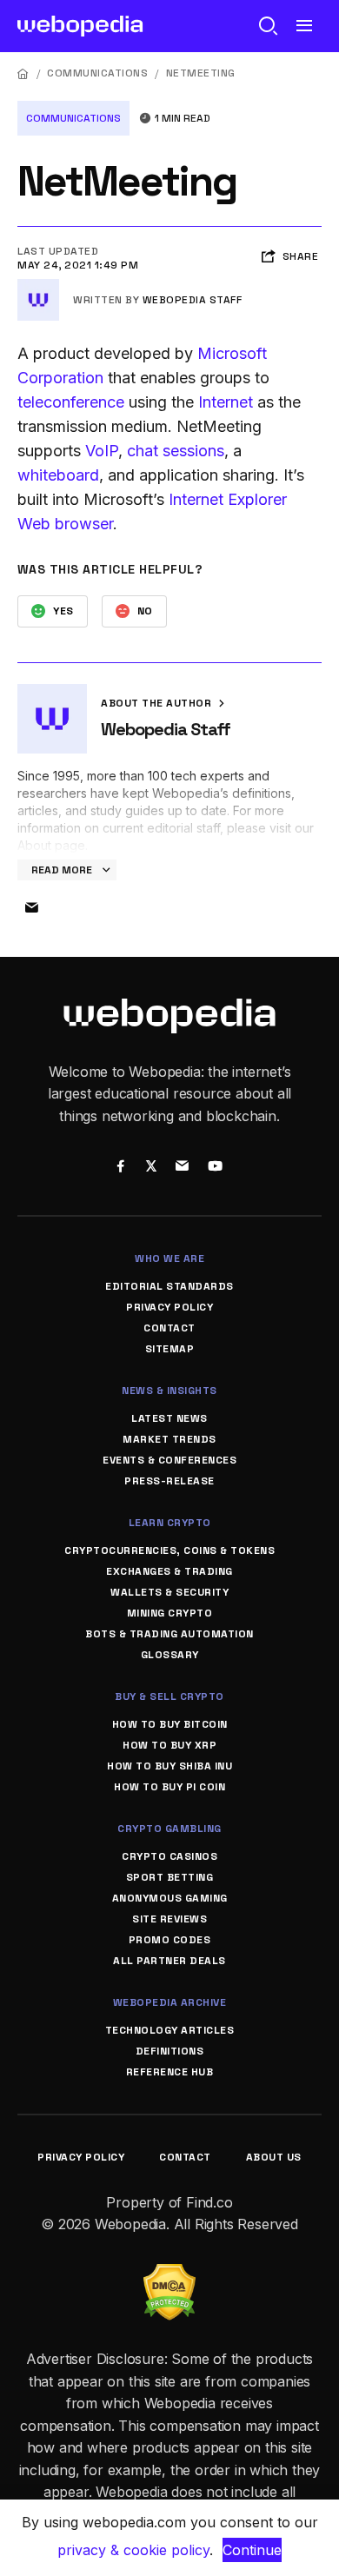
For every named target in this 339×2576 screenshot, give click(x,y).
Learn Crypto (170, 1523)
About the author (158, 703)
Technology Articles (170, 2030)
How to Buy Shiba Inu (169, 1766)
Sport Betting (170, 1877)
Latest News (169, 1418)
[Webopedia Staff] (38, 286)
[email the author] (31, 908)
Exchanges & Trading (169, 1571)
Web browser (65, 524)
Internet (226, 402)
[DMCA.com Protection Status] (169, 2274)
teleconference (71, 402)
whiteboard (58, 475)
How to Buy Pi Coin (169, 1787)
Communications (97, 73)
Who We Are (169, 1258)
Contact (169, 1328)
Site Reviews (169, 1919)
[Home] (23, 73)
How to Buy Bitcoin (170, 1724)
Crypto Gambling (169, 1829)
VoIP (102, 451)
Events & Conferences (169, 1460)
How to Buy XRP (169, 1745)
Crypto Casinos (169, 1856)
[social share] (120, 1167)
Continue (252, 2550)
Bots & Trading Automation (169, 1634)
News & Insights (169, 1391)
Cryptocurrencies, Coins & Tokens (169, 1550)
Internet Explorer (228, 499)
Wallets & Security (169, 1592)
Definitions (170, 2051)
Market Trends (169, 1439)
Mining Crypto (170, 1613)
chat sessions (176, 451)
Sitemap (170, 1349)
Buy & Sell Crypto (169, 1696)
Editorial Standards (169, 1286)
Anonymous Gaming (170, 1898)
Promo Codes (170, 1940)
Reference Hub (170, 2072)
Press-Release (169, 1481)
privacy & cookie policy (133, 2550)
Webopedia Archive (170, 2002)
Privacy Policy (169, 1307)
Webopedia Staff (193, 300)
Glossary (170, 1655)
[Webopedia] (80, 26)
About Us (274, 2157)
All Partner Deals (169, 1961)
